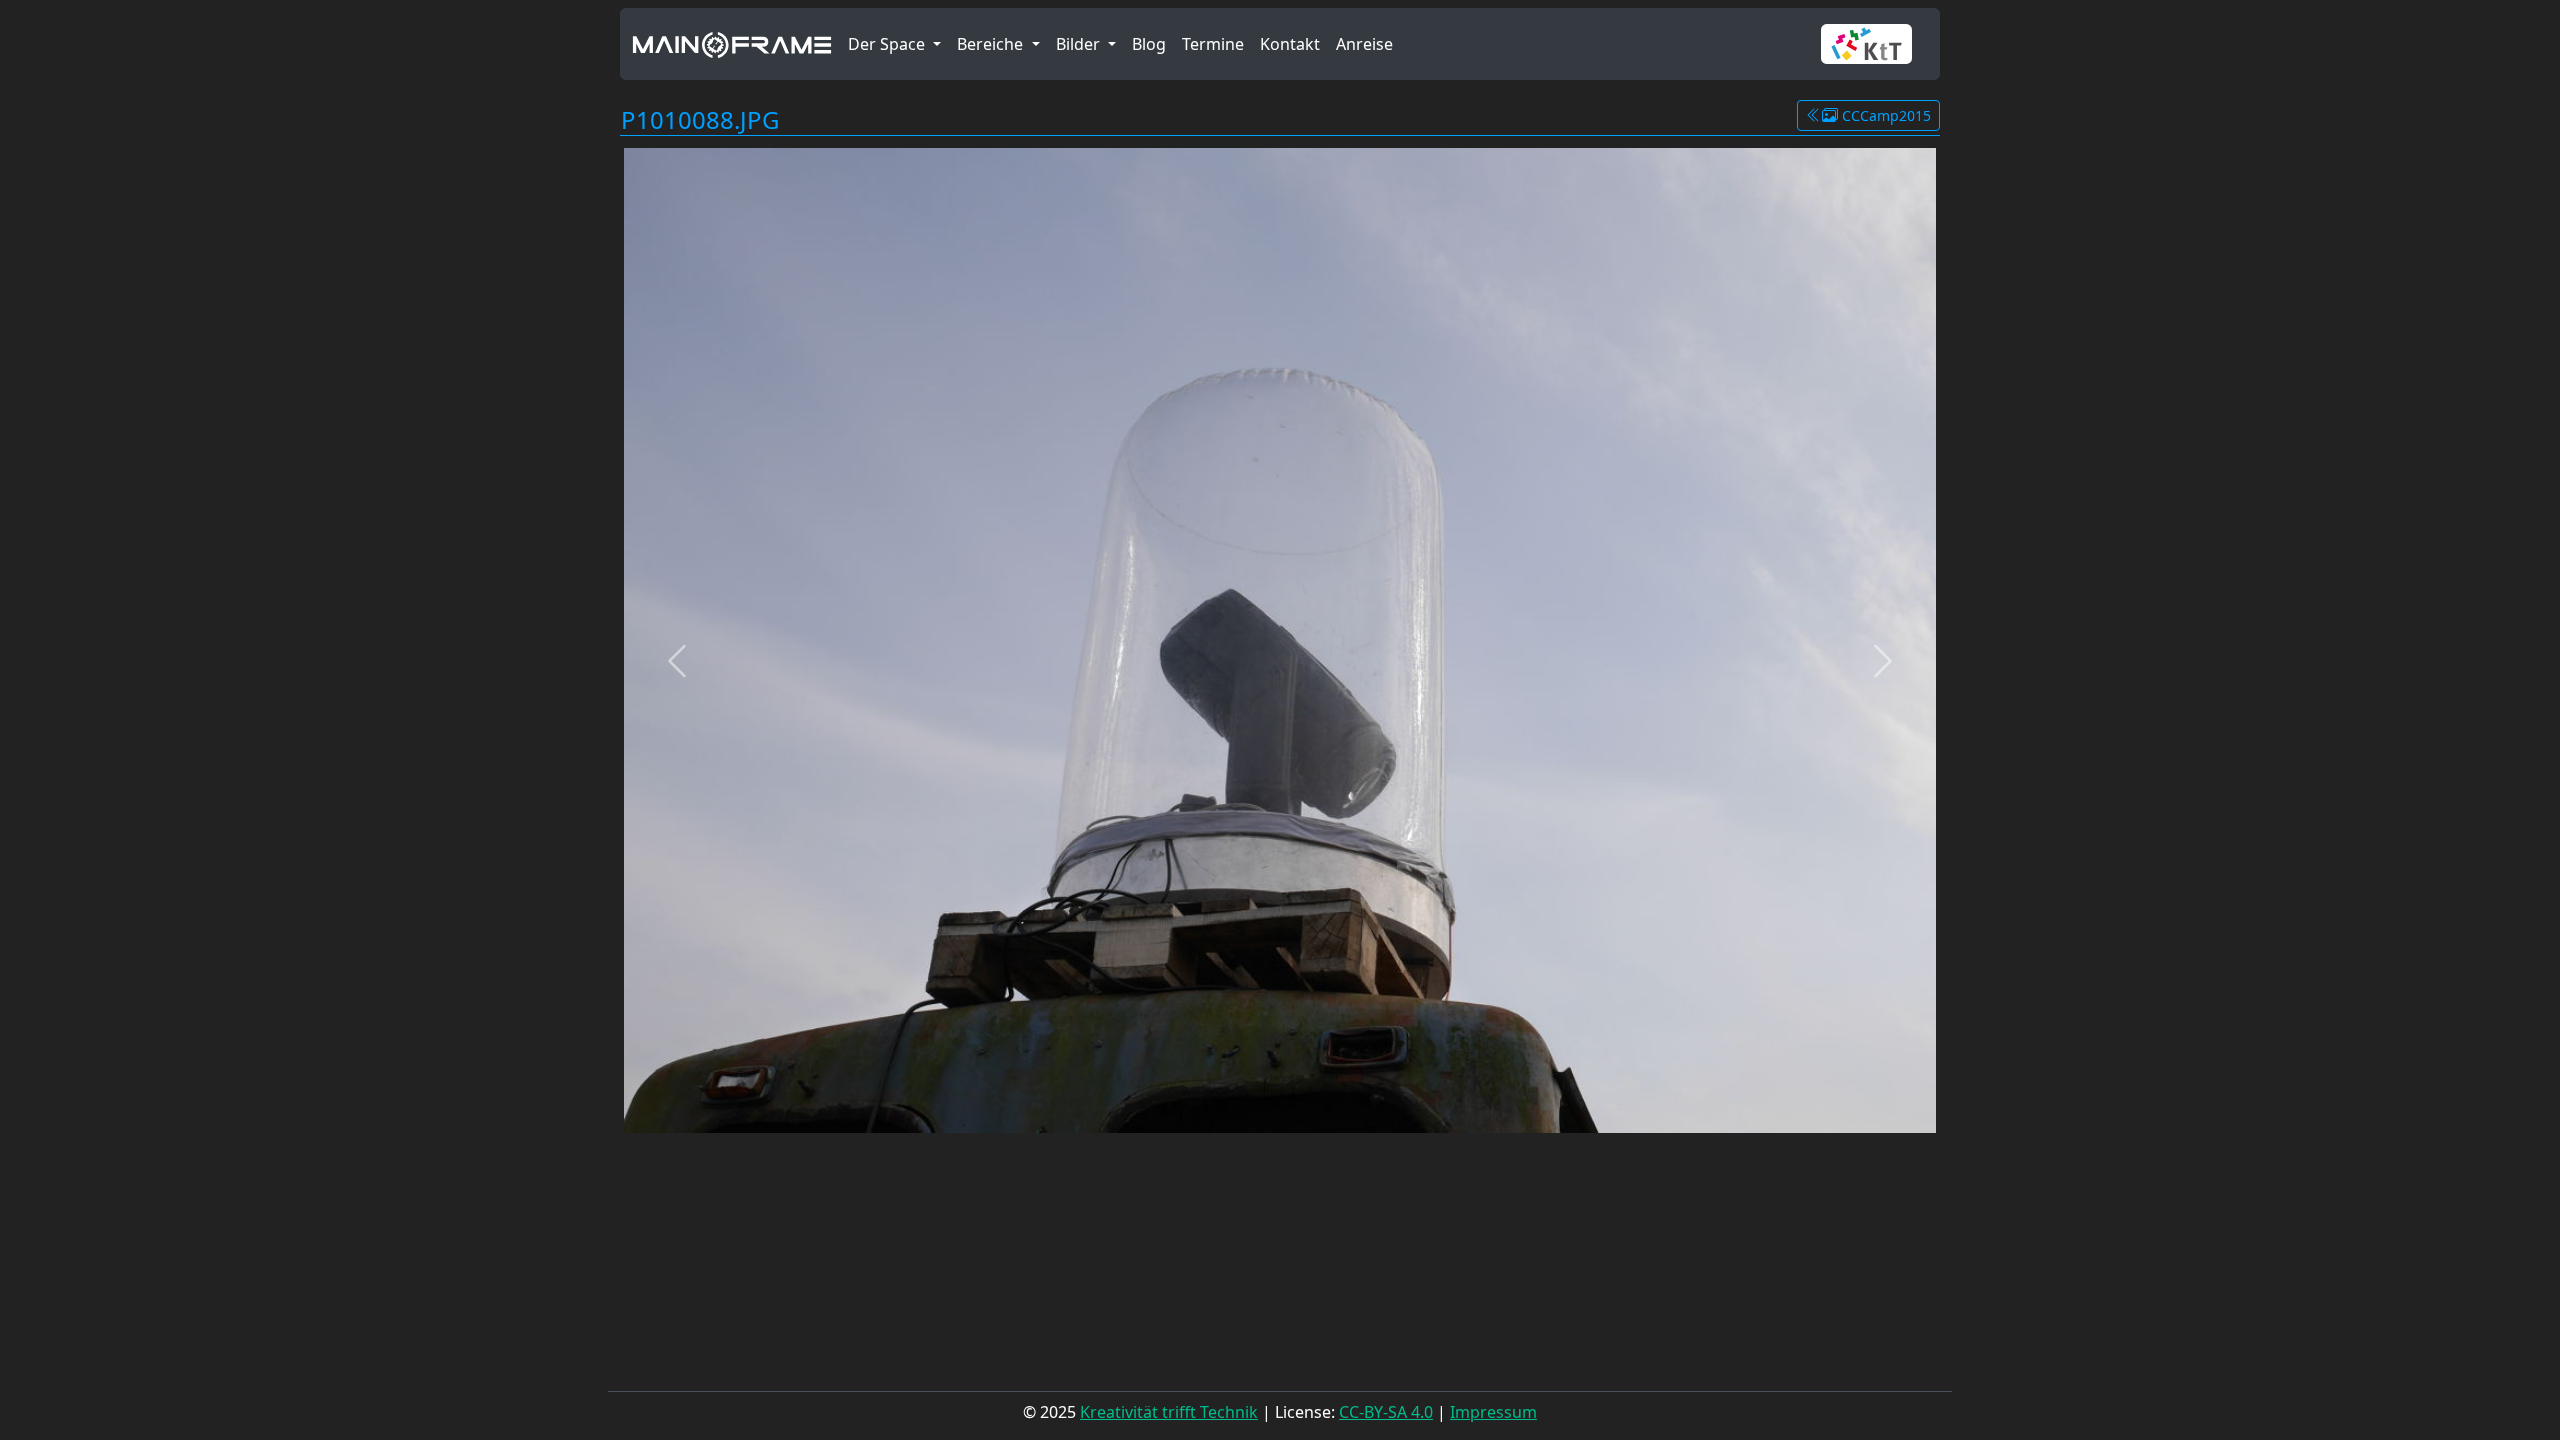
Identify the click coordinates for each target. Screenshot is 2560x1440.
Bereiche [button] (992, 44)
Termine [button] (1213, 44)
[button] (1874, 44)
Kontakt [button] (1290, 44)
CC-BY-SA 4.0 (1386, 1412)
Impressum (1493, 1412)
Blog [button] (1149, 44)
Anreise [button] (1364, 44)
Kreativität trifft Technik (1169, 1412)
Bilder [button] (1080, 44)
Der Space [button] (888, 44)
